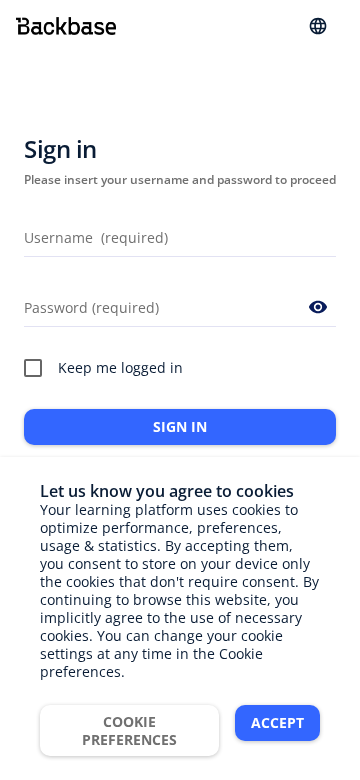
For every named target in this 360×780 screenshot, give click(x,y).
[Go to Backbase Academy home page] (66, 26)
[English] (318, 26)
